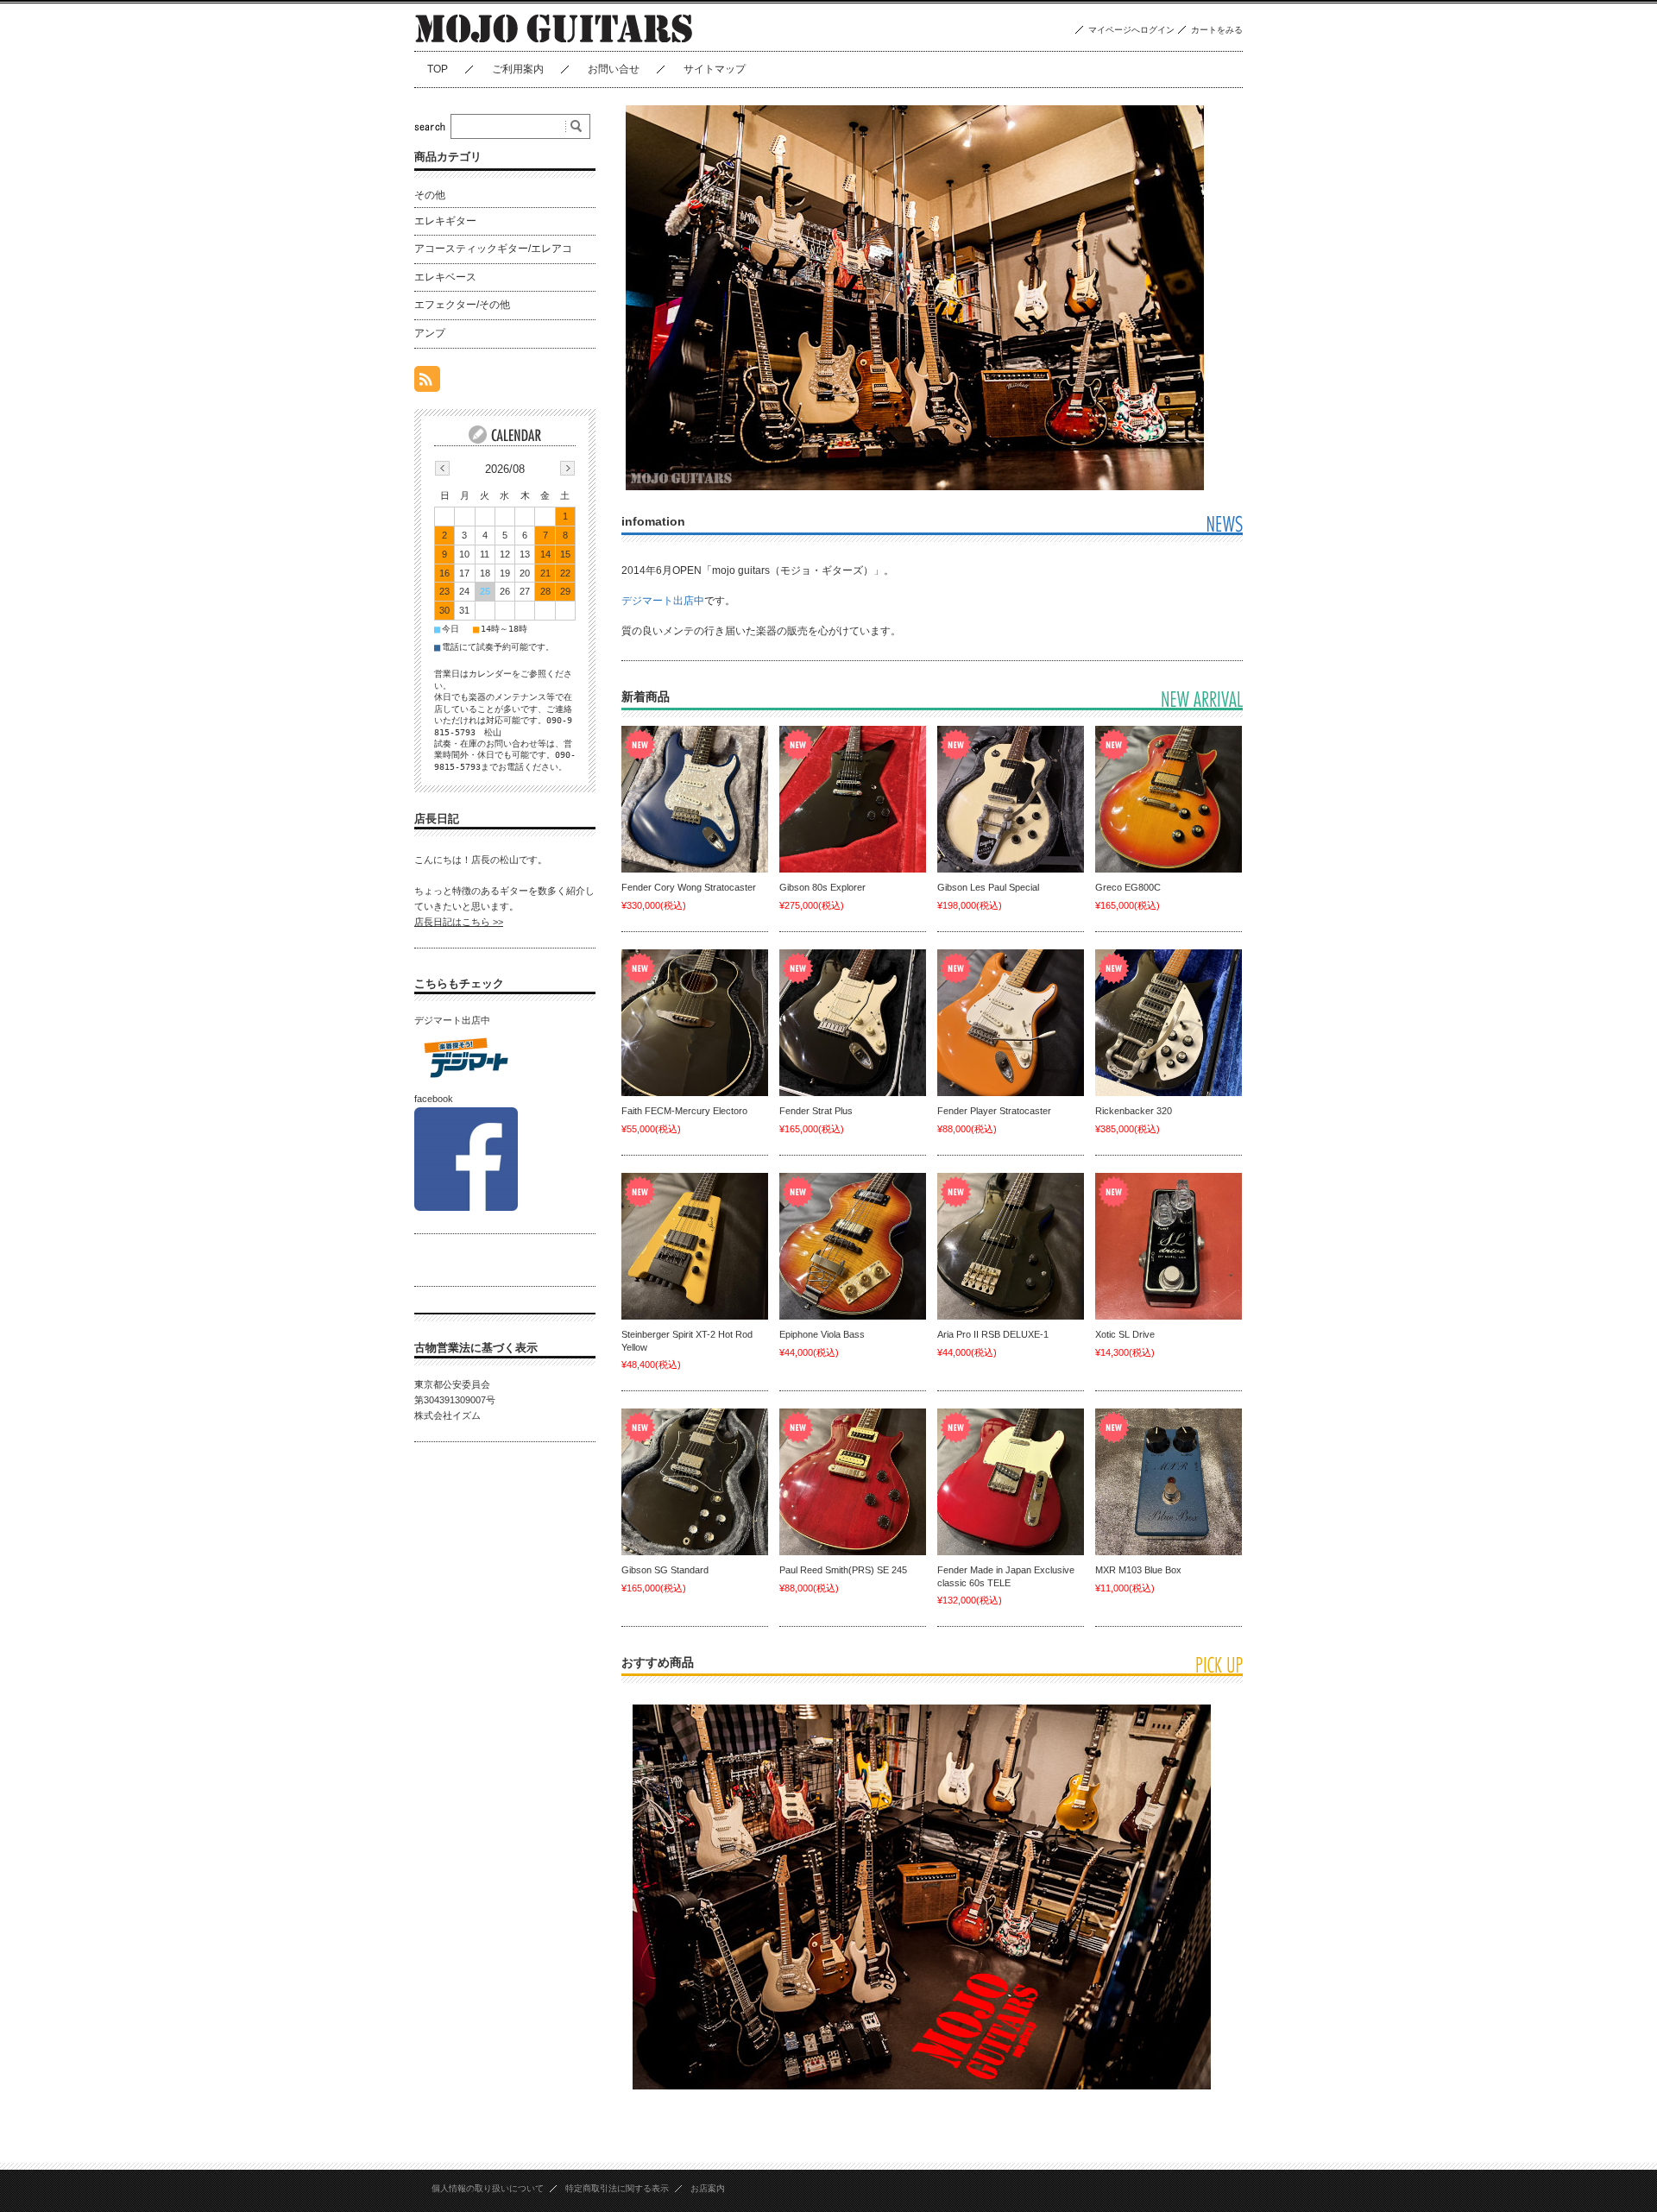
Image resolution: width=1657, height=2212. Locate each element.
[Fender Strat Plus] (853, 1023)
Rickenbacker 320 (1134, 1111)
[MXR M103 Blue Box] (1169, 1482)
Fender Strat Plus (816, 1111)
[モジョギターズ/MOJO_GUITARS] (554, 38)
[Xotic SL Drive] (1169, 1246)
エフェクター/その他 (462, 305)
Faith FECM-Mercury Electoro (684, 1111)
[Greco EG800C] (1169, 799)
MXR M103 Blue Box (1138, 1570)
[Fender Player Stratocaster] (1011, 1023)
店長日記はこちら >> (459, 922)
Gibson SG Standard (665, 1570)
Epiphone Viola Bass (822, 1334)
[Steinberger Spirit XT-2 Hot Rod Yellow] (695, 1246)
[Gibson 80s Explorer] (853, 799)
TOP (438, 69)
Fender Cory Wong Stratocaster (689, 887)
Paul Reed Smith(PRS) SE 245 (843, 1570)
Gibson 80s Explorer (822, 887)
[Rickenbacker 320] (1169, 1023)
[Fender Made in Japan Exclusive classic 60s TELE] (1011, 1482)
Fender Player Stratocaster (994, 1111)
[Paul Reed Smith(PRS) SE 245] (853, 1482)
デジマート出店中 (663, 601)
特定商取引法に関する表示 (617, 2188)
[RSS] (427, 383)
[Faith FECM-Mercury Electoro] (695, 1023)
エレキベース (445, 277)
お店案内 (708, 2188)
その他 (430, 195)
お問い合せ (614, 69)
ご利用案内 (518, 69)
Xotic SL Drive (1125, 1334)
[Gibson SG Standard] (695, 1482)
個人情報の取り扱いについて (488, 2188)
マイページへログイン (1131, 30)
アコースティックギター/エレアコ (493, 249)
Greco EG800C (1128, 887)
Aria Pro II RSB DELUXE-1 (993, 1334)
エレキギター (445, 221)
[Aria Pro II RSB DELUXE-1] (1011, 1246)
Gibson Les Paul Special (988, 887)
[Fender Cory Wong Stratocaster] (695, 799)
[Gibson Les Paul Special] (1011, 799)
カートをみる (1217, 30)
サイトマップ (715, 69)
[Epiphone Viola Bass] (853, 1246)
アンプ (430, 333)
